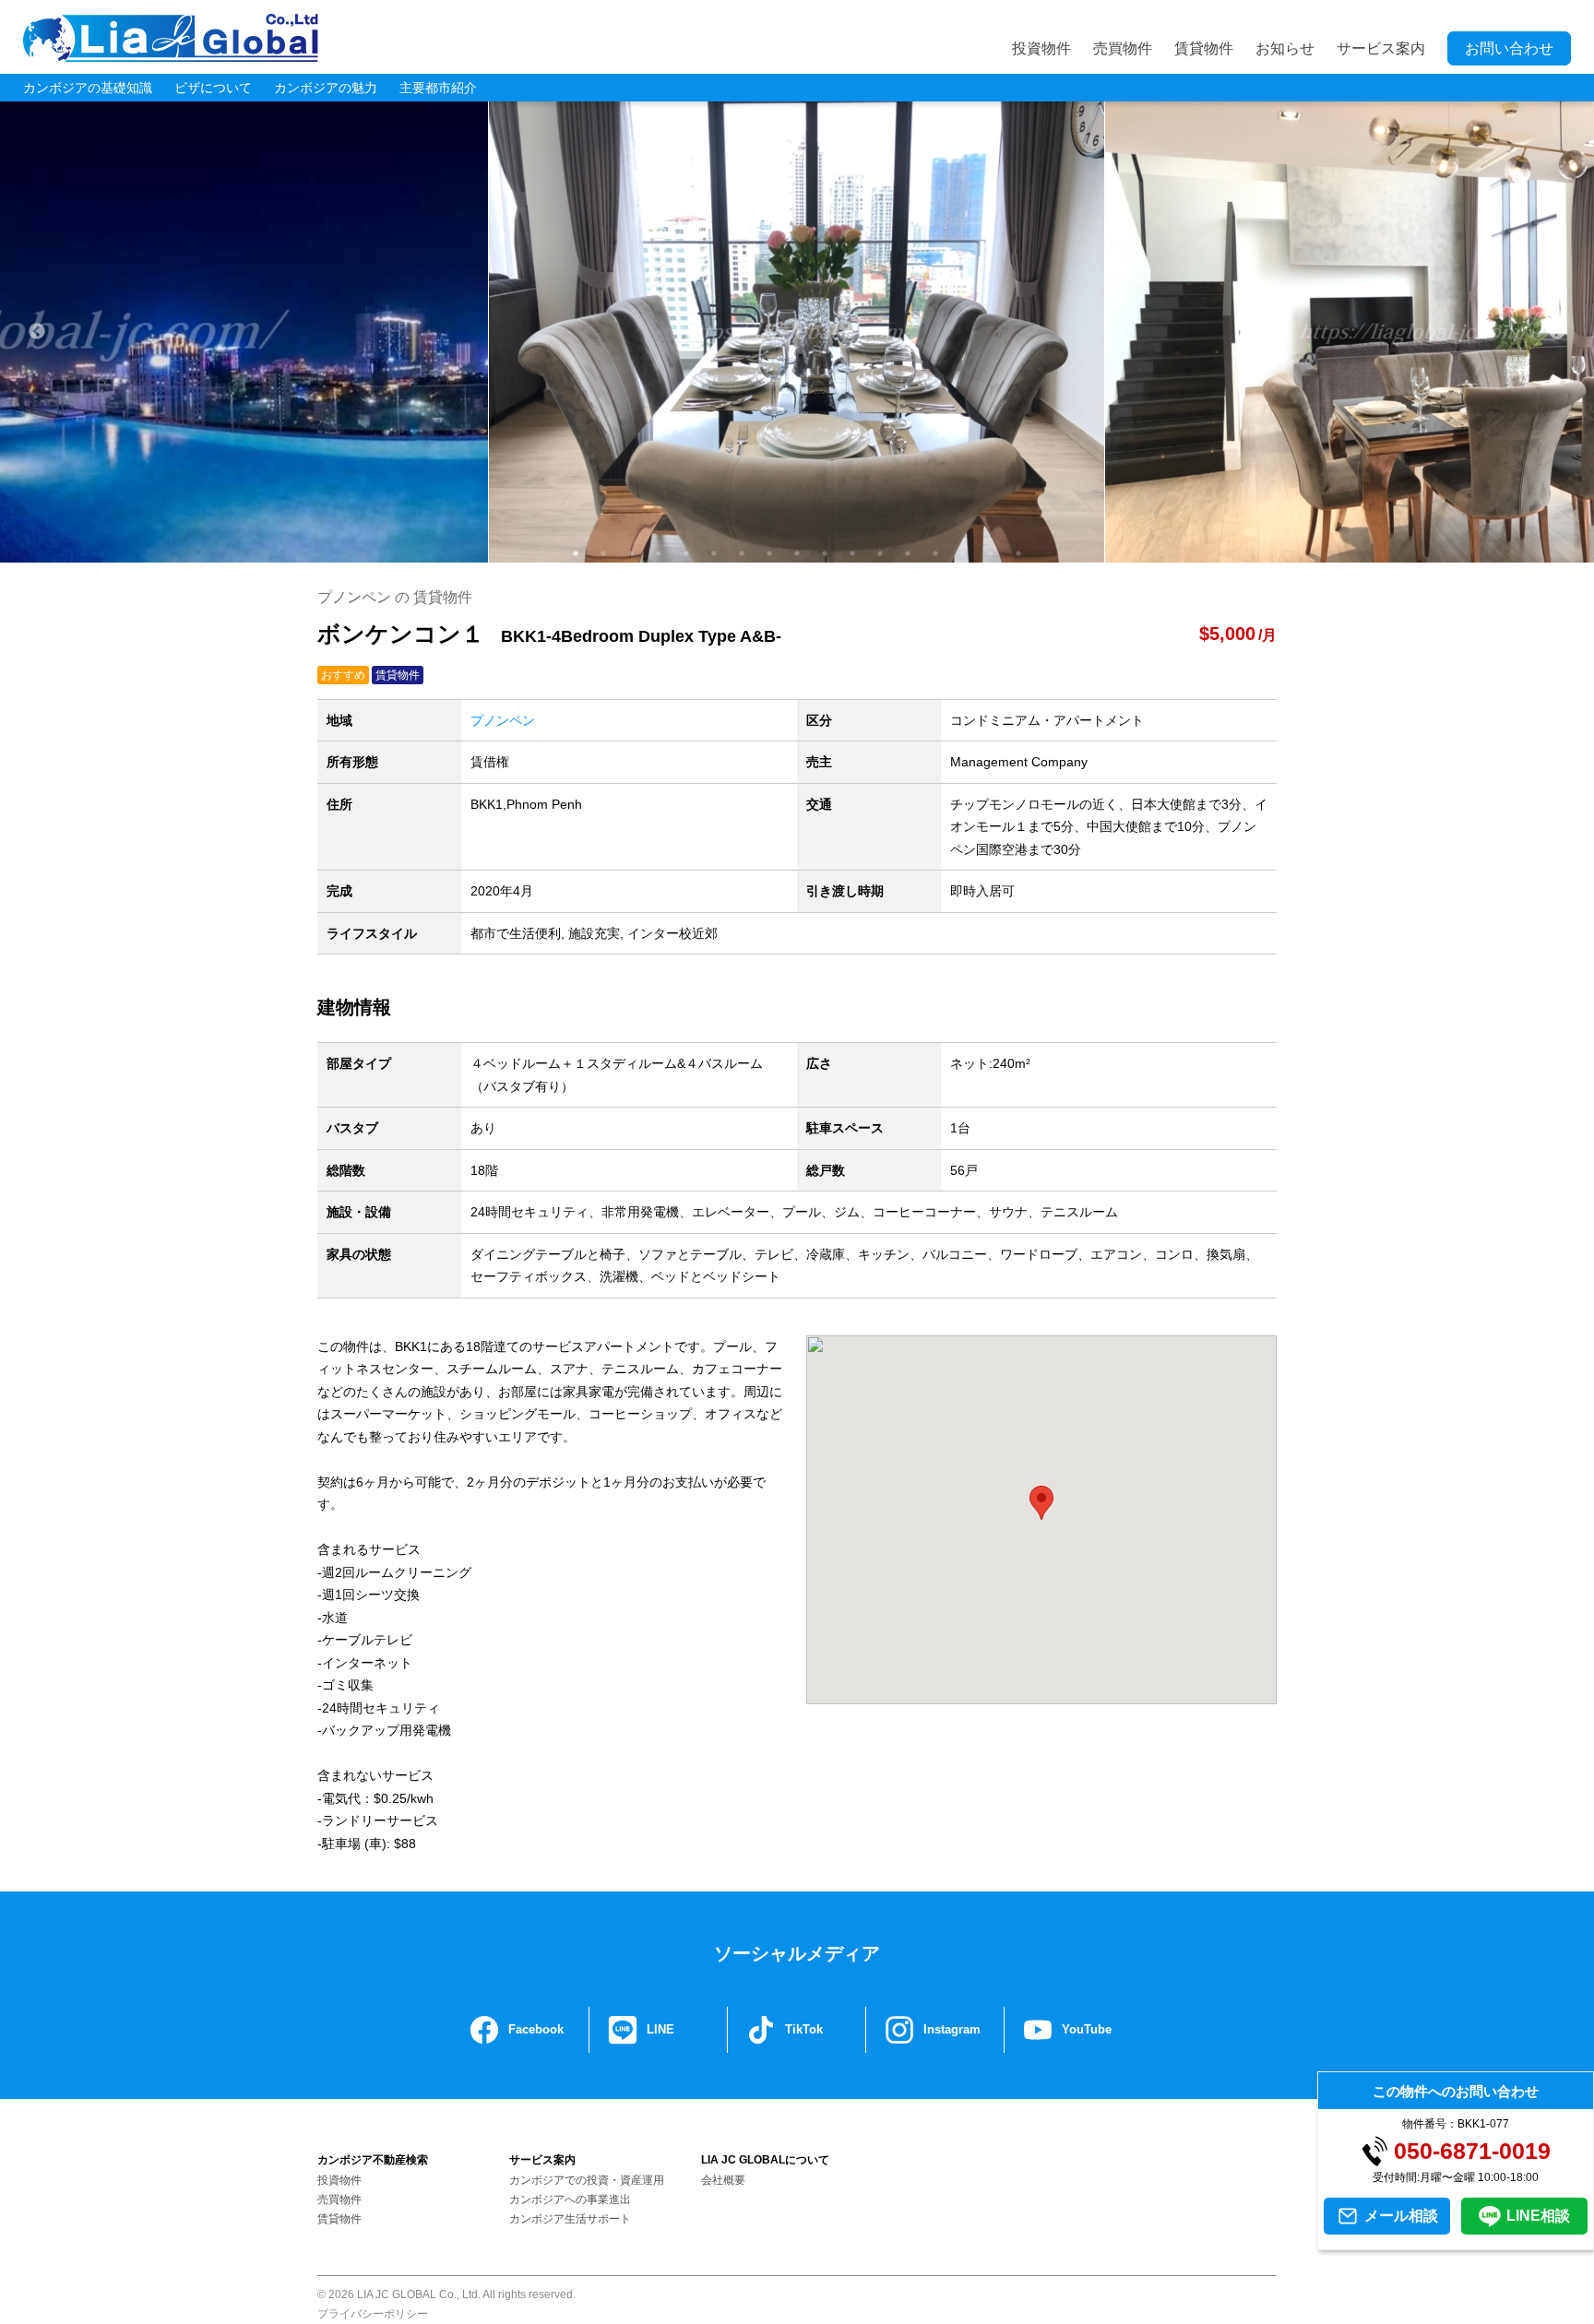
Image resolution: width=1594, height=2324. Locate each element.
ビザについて (213, 88)
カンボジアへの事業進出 (570, 2199)
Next (1557, 332)
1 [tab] (576, 553)
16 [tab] (991, 553)
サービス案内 (1381, 48)
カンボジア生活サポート (570, 2219)
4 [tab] (659, 553)
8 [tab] (769, 553)
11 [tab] (852, 553)
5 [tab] (686, 553)
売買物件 (1123, 48)
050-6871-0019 (1472, 2151)
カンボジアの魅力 (326, 88)
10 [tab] (825, 553)
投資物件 (1041, 48)
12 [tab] (880, 553)
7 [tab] (742, 553)
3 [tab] (631, 553)
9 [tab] (797, 553)
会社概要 (723, 2180)
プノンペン (503, 720)
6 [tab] (714, 553)
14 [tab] (935, 553)
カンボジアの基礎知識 (88, 88)
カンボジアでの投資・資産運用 (587, 2180)
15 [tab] (963, 553)
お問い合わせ (1509, 48)
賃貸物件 (1204, 48)
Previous (37, 332)
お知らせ (1285, 48)
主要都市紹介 (438, 88)
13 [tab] (908, 553)
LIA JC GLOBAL (171, 38)
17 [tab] (1018, 553)
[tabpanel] (797, 332)
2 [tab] (603, 553)
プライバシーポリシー (373, 2314)
